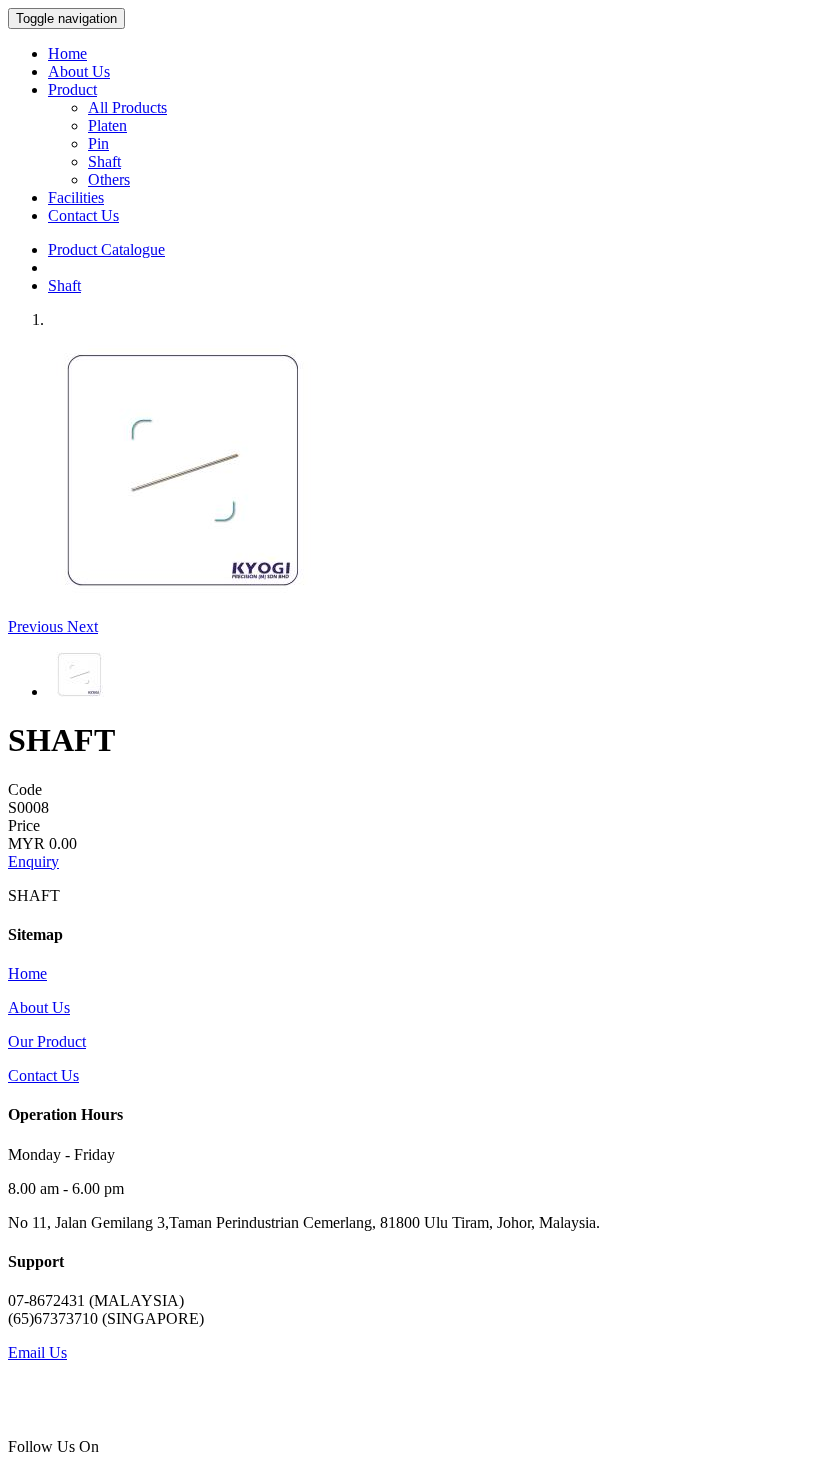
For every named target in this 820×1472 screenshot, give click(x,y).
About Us (79, 71)
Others (109, 179)
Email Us (37, 1352)
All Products (127, 107)
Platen (107, 125)
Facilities (76, 197)
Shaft (104, 161)
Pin (98, 143)
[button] (37, 626)
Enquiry (33, 861)
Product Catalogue (106, 249)
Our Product (47, 1041)
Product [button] (72, 89)
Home (67, 53)
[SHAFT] (183, 589)
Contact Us (83, 215)
